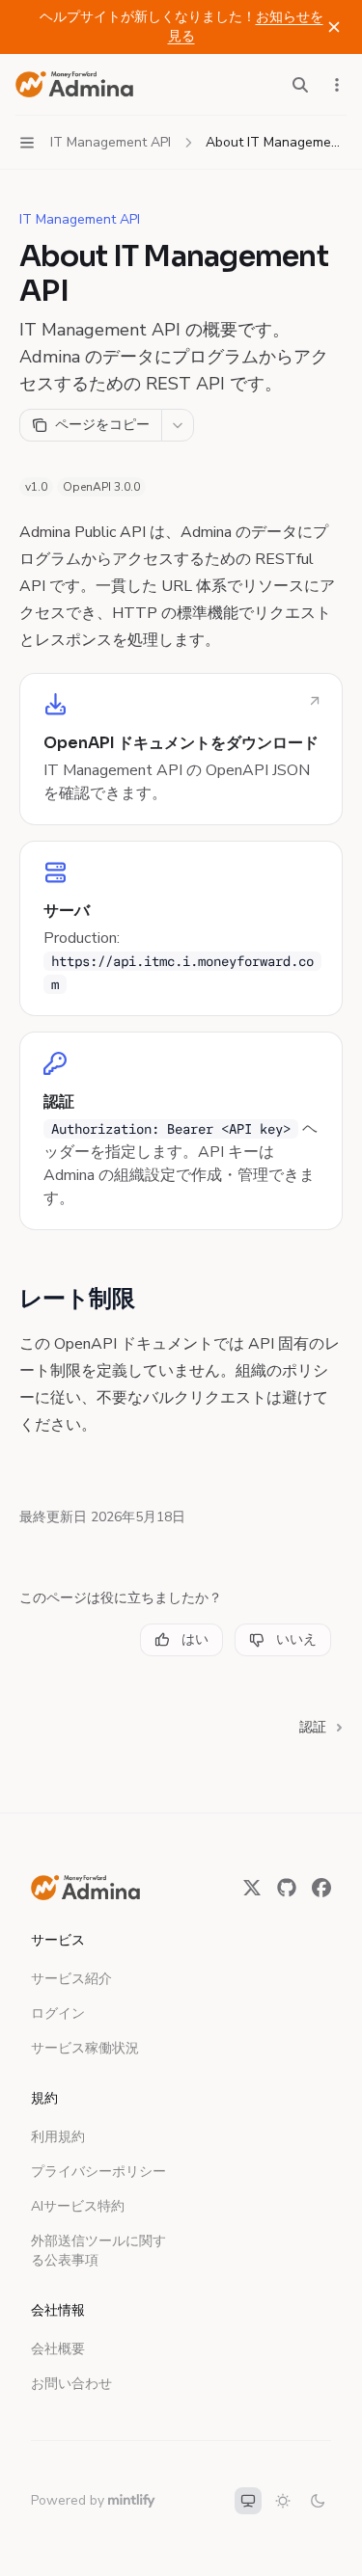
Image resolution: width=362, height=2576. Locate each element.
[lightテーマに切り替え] (283, 2501)
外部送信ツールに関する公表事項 (98, 2251)
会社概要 (58, 2349)
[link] (181, 749)
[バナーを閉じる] (334, 27)
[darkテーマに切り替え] (318, 2501)
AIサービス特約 (78, 2206)
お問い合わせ (71, 2384)
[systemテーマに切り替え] (248, 2501)
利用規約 (58, 2137)
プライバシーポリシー (98, 2172)
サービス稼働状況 (85, 2048)
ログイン (58, 2013)
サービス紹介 (71, 1979)
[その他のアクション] (337, 85)
